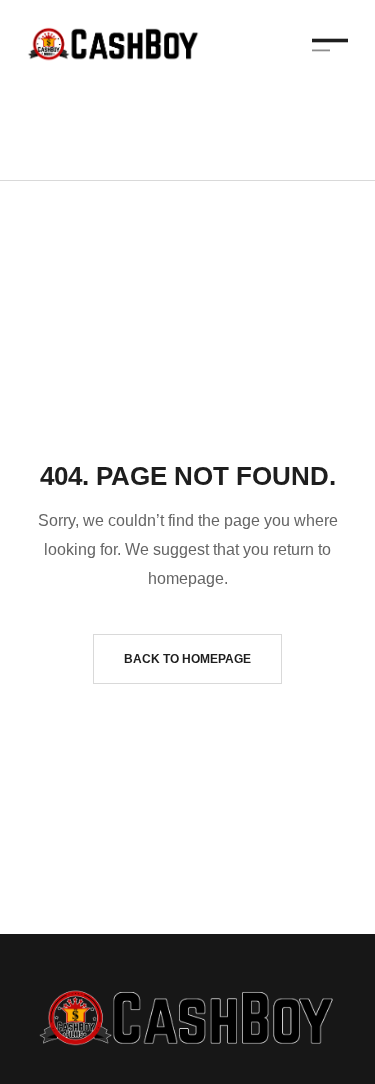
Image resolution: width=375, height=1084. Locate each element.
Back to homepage (187, 659)
